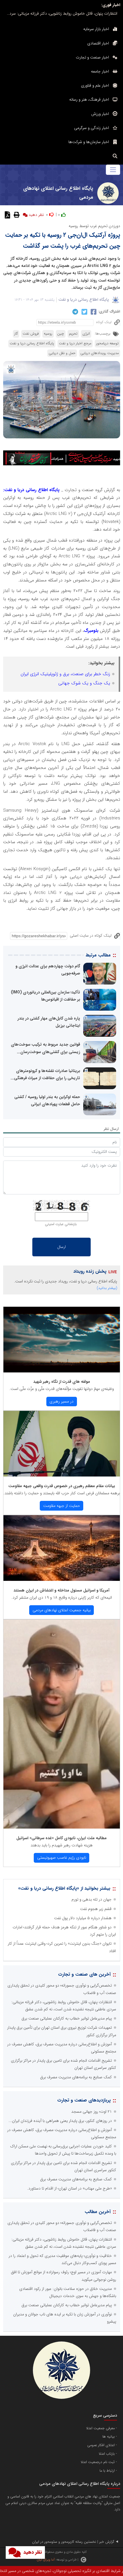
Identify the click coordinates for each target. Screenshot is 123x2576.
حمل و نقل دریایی (62, 353)
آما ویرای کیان (46, 2560)
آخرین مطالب (98, 2212)
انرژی (86, 334)
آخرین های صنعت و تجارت (84, 1974)
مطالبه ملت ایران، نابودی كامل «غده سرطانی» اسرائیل (61, 1838)
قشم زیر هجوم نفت (96, 1909)
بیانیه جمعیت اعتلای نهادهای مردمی (62, 1610)
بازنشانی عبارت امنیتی (61, 1224)
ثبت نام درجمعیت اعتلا (98, 2462)
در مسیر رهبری (61, 1401)
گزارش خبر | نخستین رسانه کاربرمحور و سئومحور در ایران (73, 2542)
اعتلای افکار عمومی (101, 2445)
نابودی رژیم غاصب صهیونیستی (62, 1858)
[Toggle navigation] (113, 170)
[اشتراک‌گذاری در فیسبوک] (93, 312)
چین (61, 334)
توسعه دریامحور (107, 343)
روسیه (48, 334)
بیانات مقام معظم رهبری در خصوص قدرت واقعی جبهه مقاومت (62, 1486)
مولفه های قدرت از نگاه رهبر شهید (62, 1382)
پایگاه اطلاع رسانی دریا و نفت (84, 300)
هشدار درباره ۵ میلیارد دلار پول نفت (83, 1918)
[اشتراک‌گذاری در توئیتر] (84, 312)
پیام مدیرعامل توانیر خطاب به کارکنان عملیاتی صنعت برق (67, 2018)
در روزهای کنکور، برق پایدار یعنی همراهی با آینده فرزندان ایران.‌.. (60, 2121)
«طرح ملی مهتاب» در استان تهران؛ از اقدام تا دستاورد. (70, 2188)
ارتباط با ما (107, 2471)
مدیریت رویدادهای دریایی (100, 353)
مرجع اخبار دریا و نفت (75, 343)
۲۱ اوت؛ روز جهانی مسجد (92, 2112)
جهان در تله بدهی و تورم (92, 1899)
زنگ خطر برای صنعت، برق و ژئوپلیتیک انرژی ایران (65, 674)
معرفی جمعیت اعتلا (100, 2428)
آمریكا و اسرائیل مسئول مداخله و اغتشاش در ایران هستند (61, 1590)
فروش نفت (31, 334)
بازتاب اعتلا (107, 2454)
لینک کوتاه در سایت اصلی (91, 936)
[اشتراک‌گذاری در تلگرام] (75, 312)
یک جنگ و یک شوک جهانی (84, 683)
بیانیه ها (109, 2437)
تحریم (73, 334)
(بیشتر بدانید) (107, 1288)
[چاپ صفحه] (16, 215)
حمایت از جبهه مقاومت (62, 1506)
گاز (16, 334)
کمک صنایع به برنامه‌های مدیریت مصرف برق (76, 2077)
